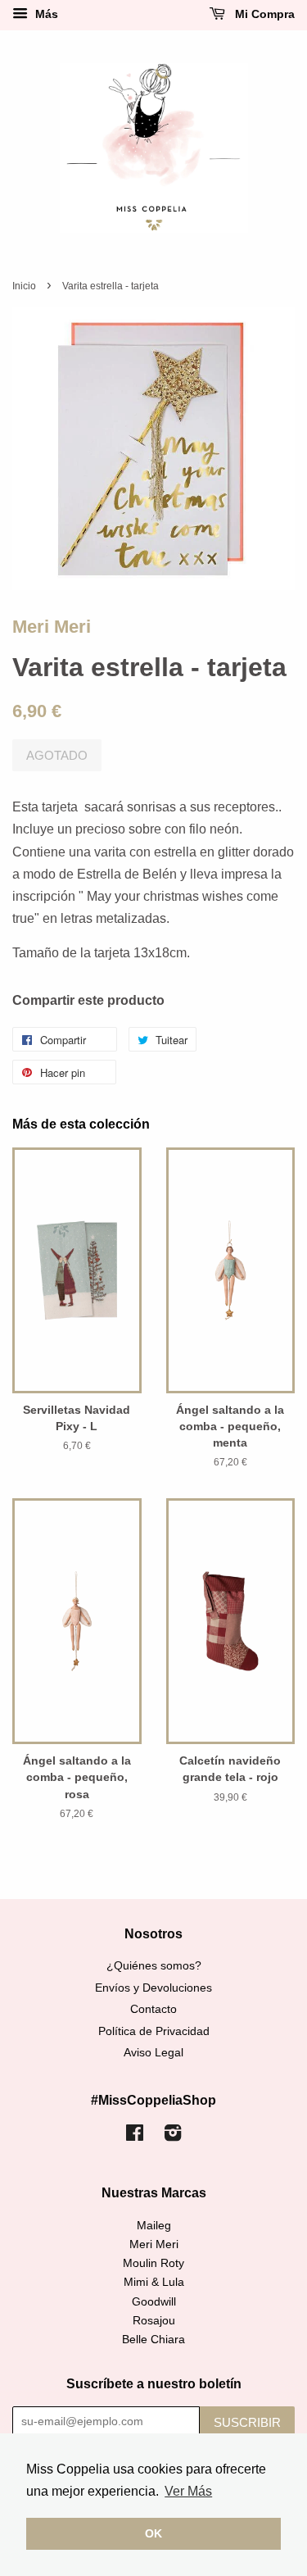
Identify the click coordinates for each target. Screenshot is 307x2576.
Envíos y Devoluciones (153, 1988)
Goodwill (154, 2302)
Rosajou (154, 2321)
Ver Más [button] (188, 2491)
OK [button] (153, 2533)
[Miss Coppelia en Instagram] (173, 2136)
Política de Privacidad (154, 2031)
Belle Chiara (153, 2340)
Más (45, 14)
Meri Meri (52, 627)
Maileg (154, 2226)
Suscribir (247, 2422)
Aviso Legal (153, 2053)
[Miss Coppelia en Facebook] (135, 2136)
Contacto (153, 2009)
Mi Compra (263, 14)
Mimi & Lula (154, 2282)
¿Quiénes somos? (154, 1966)
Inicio (24, 286)
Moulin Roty (153, 2263)
